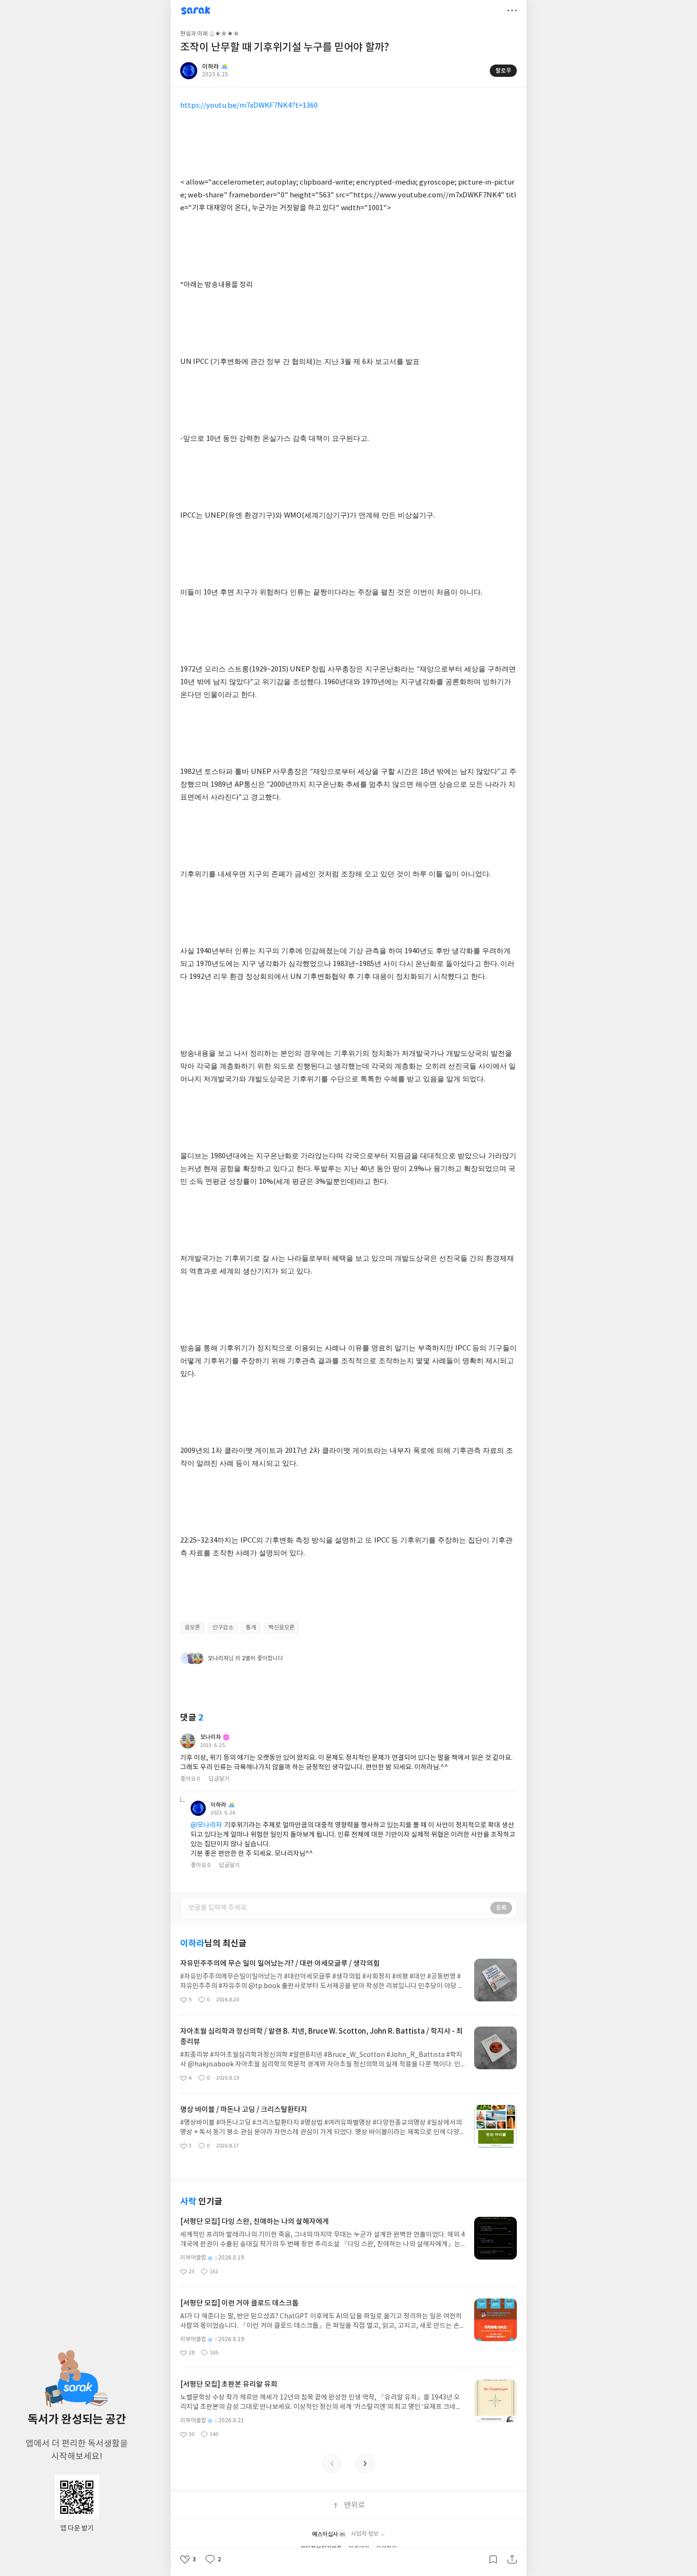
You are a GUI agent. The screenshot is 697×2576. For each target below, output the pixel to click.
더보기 (512, 10)
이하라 (218, 1805)
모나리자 (211, 1737)
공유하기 (512, 2559)
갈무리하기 (493, 2559)
